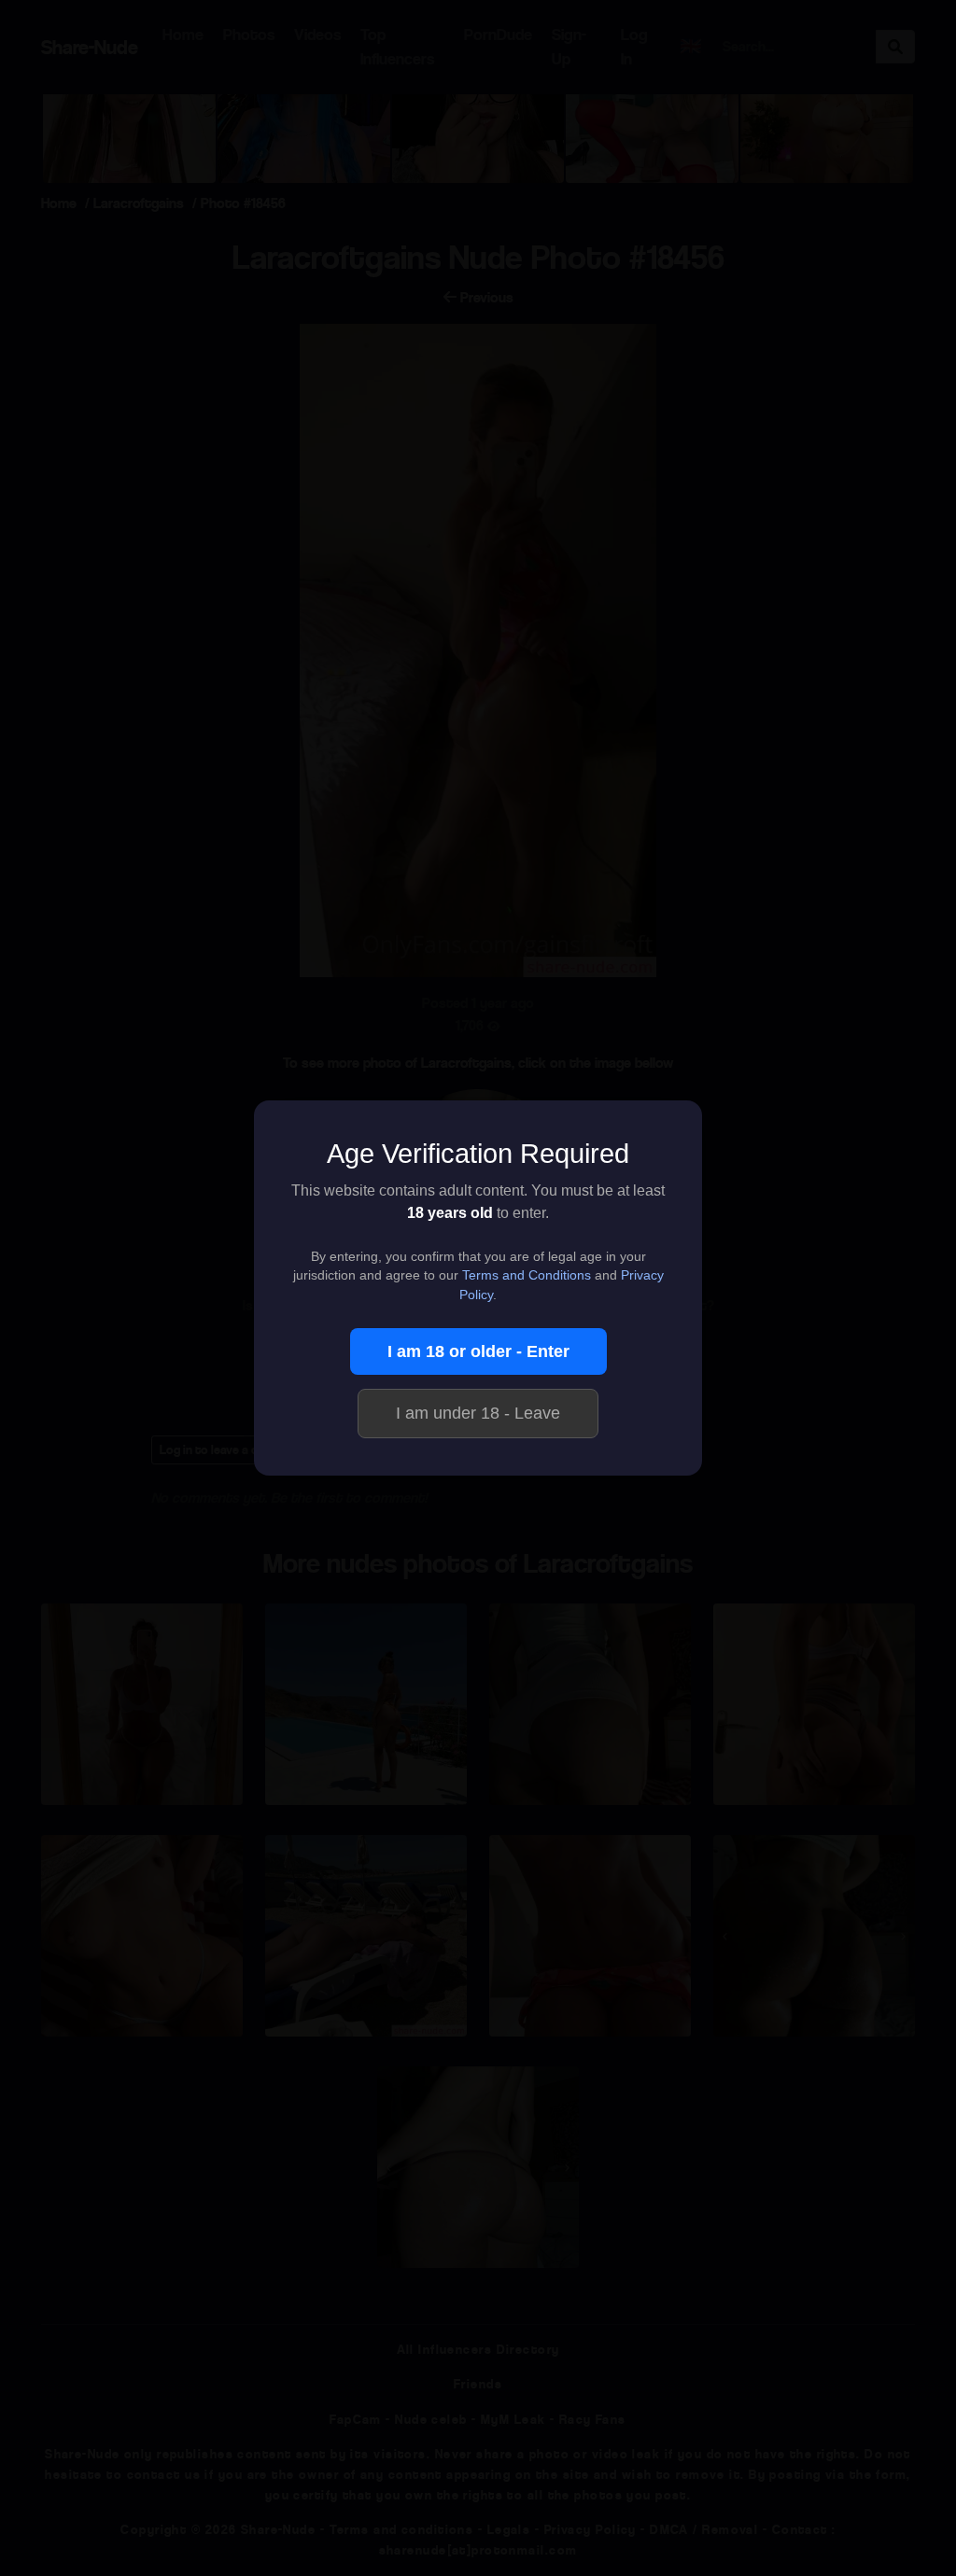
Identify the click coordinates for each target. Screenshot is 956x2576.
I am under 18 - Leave (478, 1413)
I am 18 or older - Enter (478, 1351)
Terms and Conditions (527, 1275)
